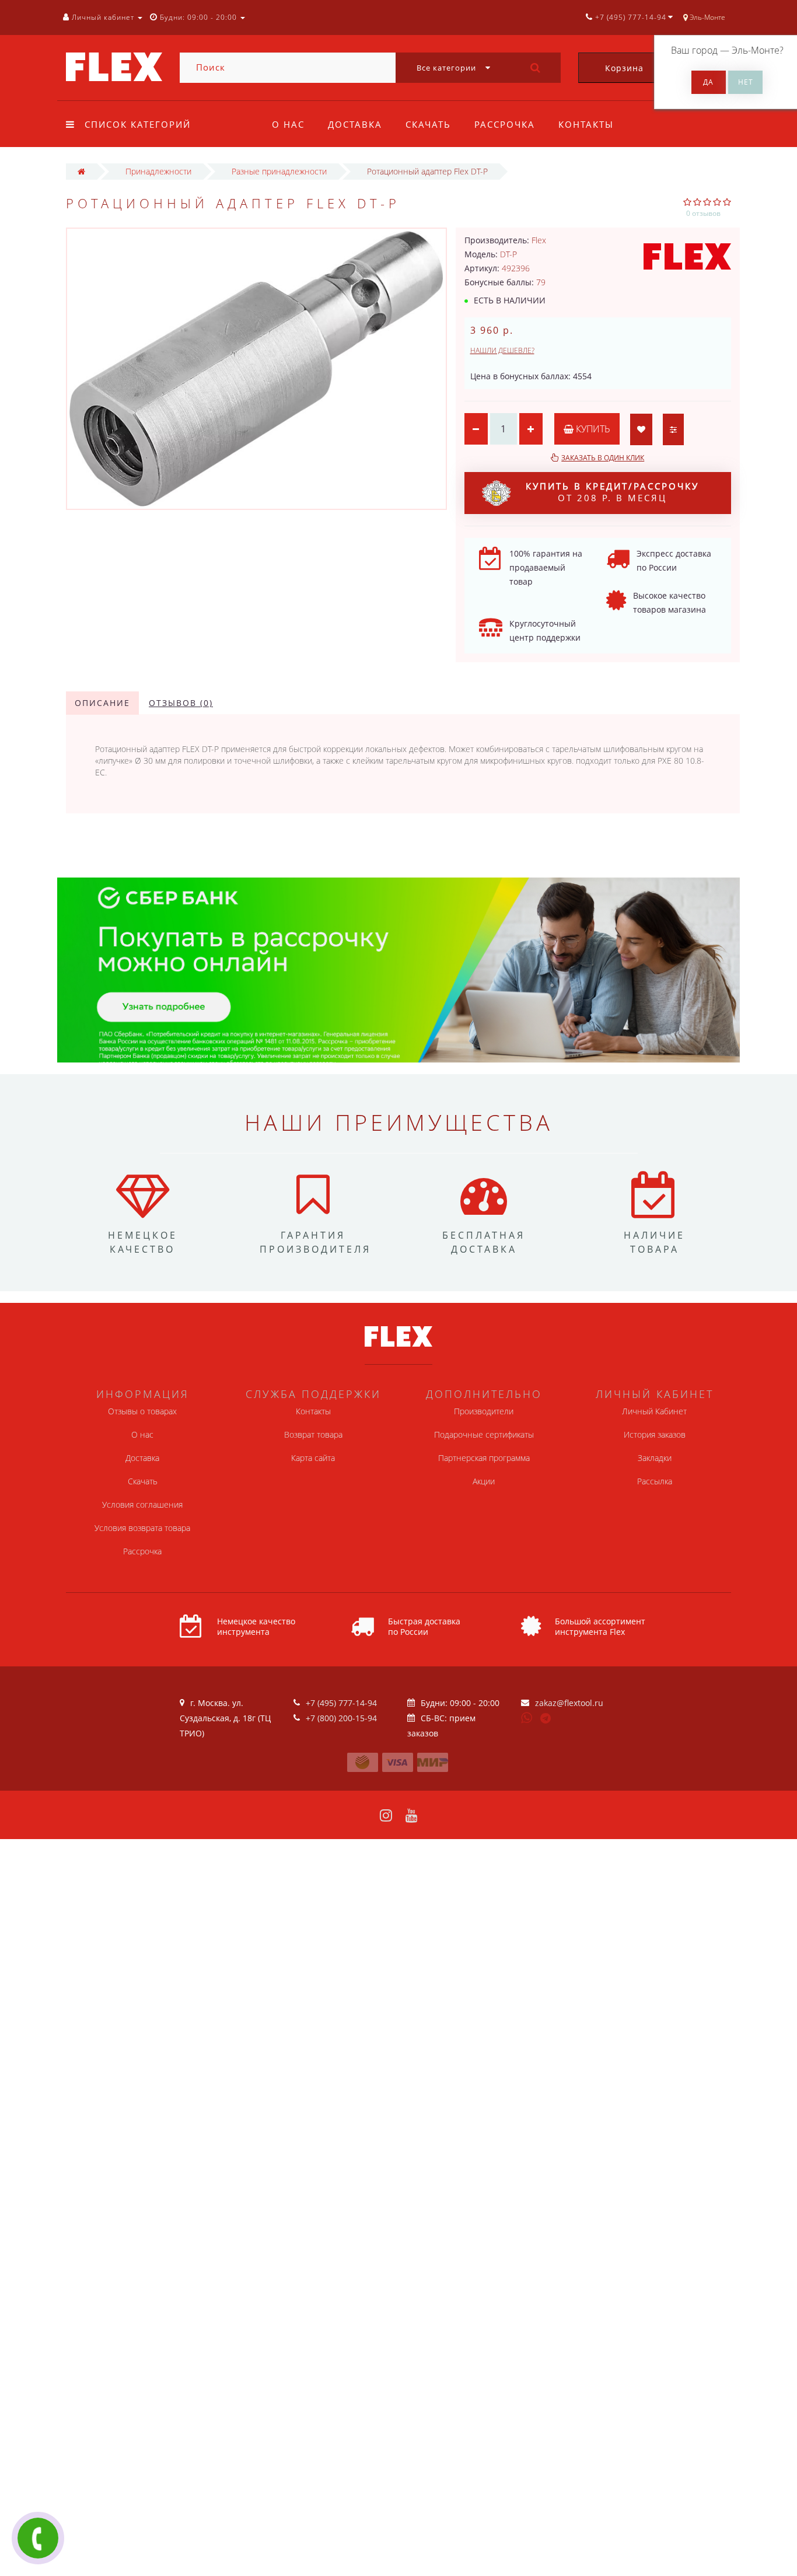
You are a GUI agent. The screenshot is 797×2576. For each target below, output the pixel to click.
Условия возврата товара (142, 1528)
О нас (288, 124)
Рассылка (655, 1481)
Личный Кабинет (654, 1411)
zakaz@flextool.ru (569, 1703)
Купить (592, 429)
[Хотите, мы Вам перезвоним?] (38, 2538)
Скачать (428, 124)
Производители (484, 1411)
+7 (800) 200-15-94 (341, 1718)
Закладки (655, 1458)
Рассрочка (505, 124)
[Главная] (81, 171)
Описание (102, 703)
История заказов (655, 1434)
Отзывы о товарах (142, 1411)
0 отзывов (703, 213)
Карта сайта (313, 1458)
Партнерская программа (484, 1458)
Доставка (355, 124)
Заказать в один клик (603, 458)
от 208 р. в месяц (612, 492)
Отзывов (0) (181, 703)
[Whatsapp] (527, 1717)
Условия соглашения (142, 1504)
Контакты (586, 124)
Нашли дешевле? (502, 350)
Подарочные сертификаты (484, 1434)
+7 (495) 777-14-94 (341, 1703)
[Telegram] (546, 1719)
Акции (484, 1481)
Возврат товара (313, 1434)
